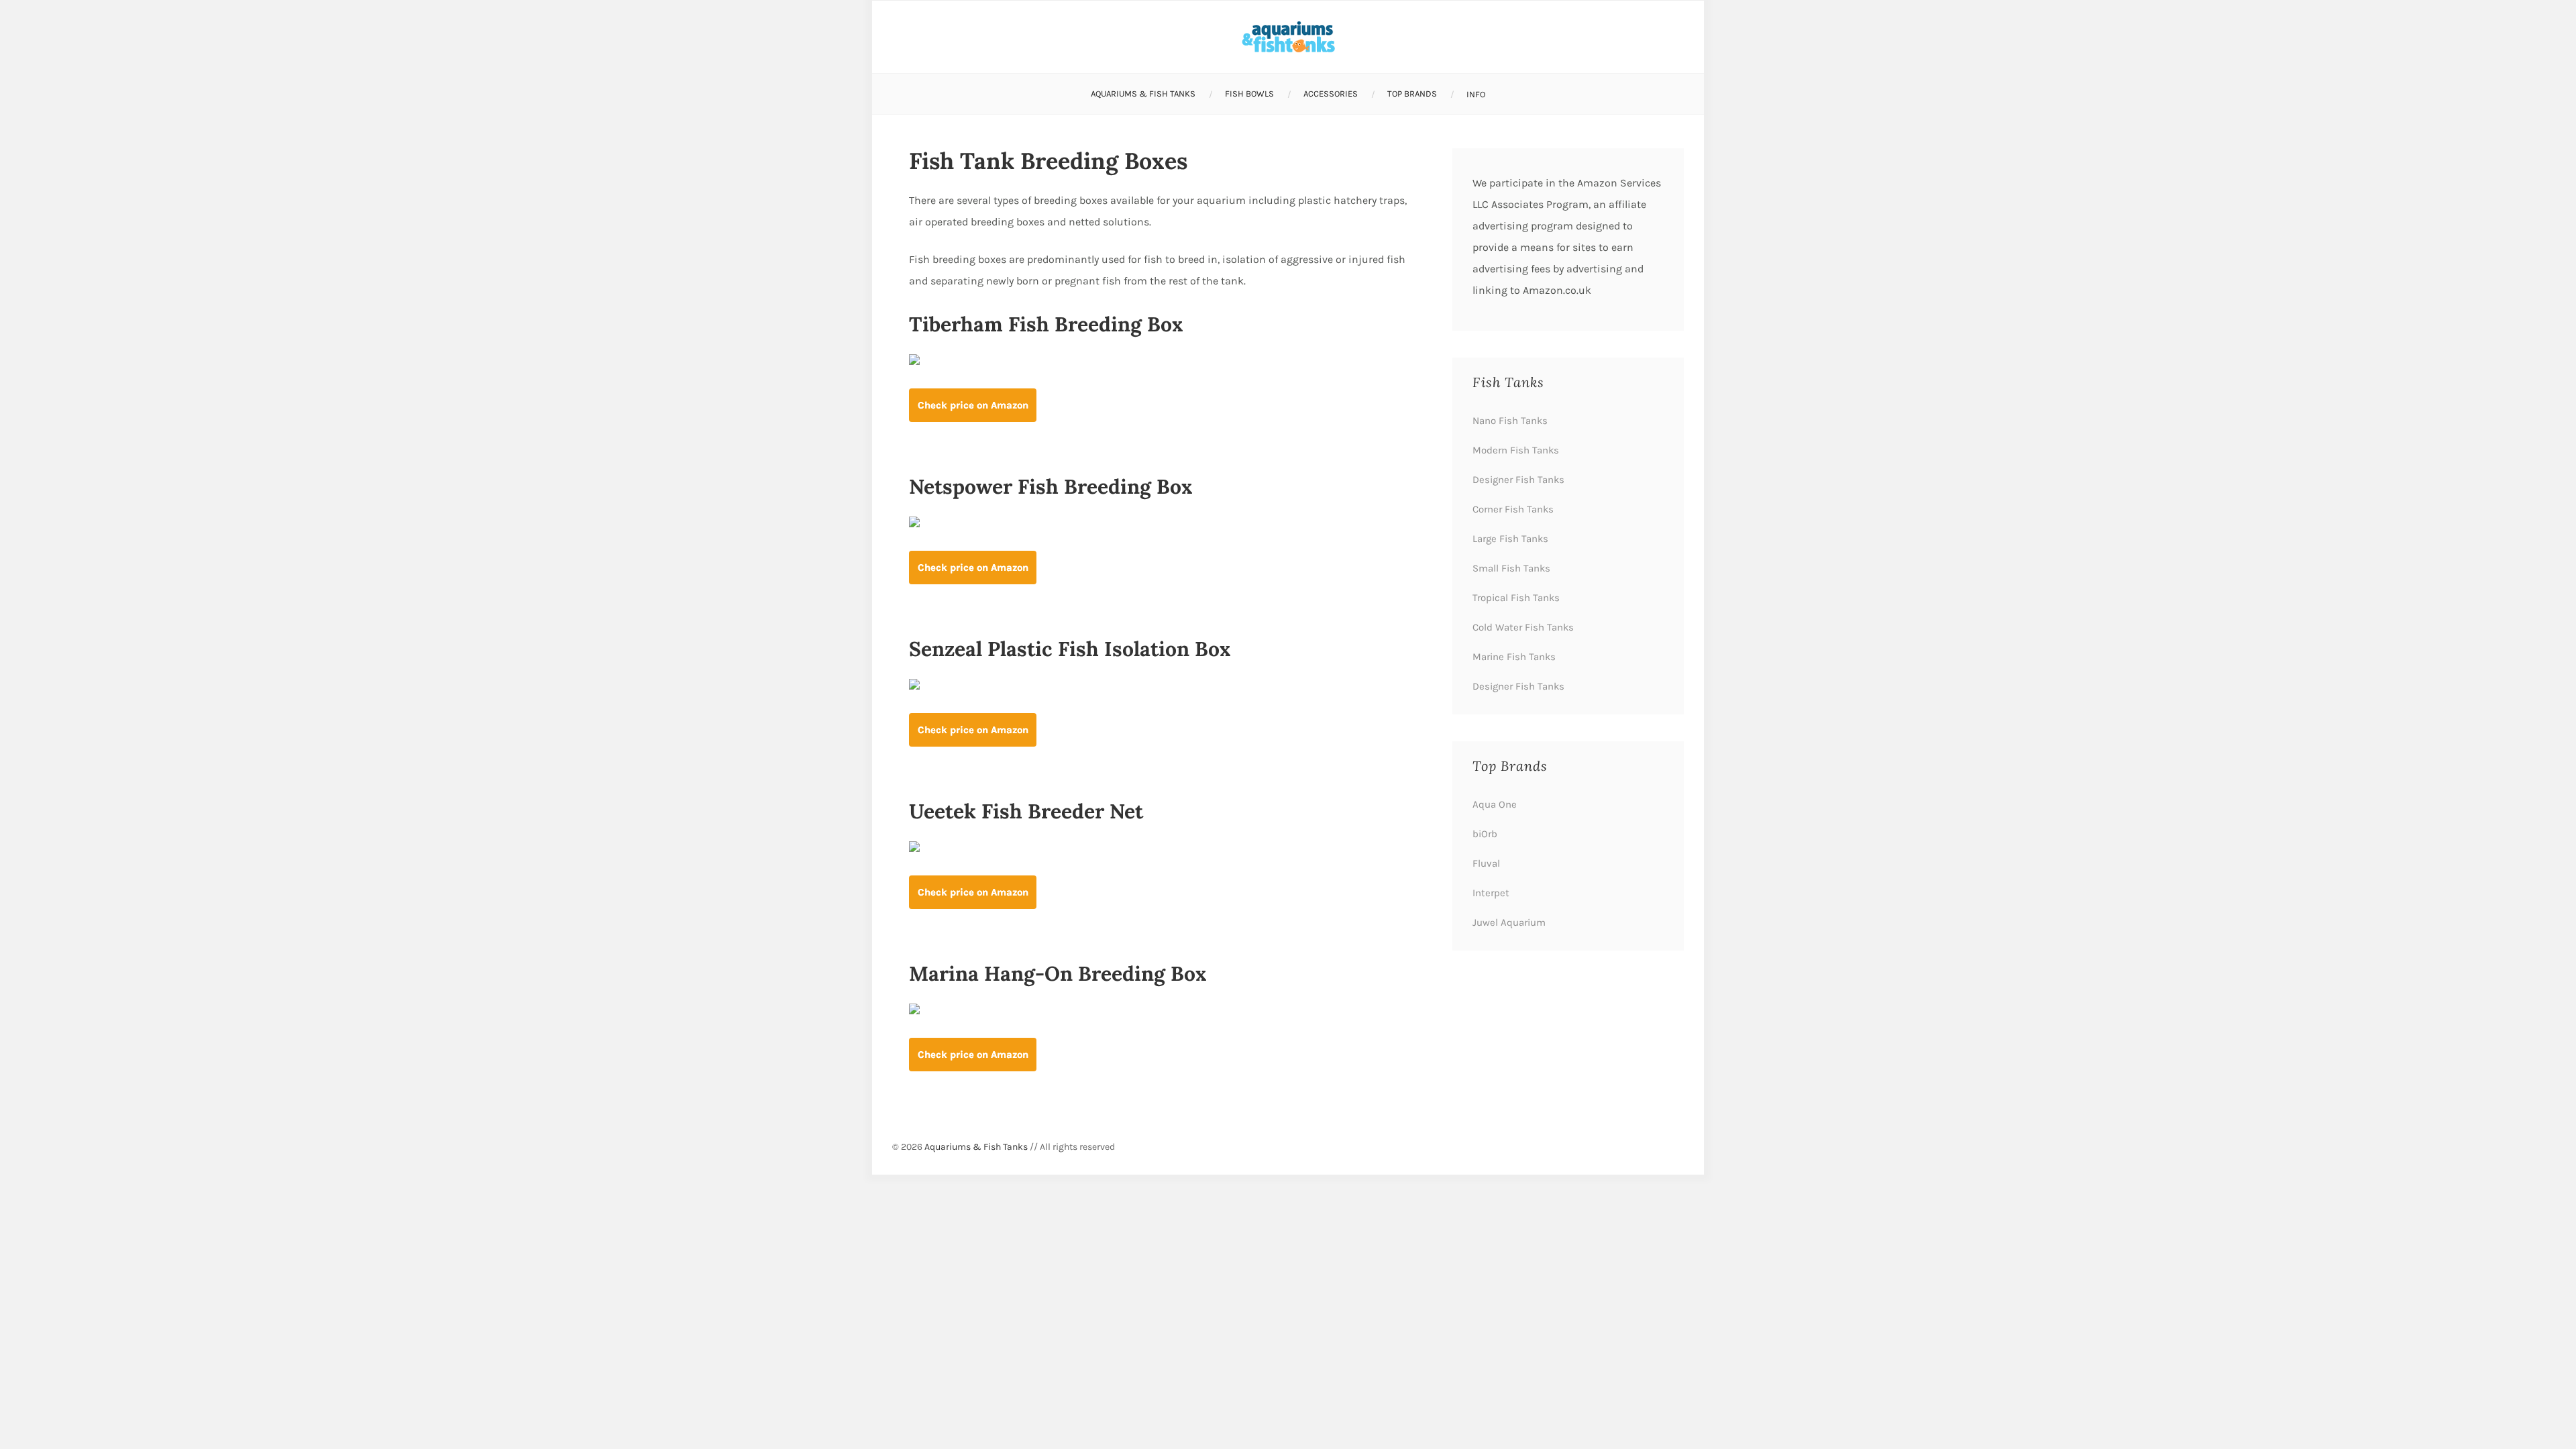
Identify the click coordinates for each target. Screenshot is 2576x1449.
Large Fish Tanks (1510, 539)
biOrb (1485, 834)
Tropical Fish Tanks (1516, 598)
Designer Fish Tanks (1518, 480)
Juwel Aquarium (1509, 922)
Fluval (1486, 863)
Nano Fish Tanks (1510, 421)
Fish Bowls (1249, 94)
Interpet (1491, 893)
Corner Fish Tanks (1513, 509)
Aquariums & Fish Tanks (1143, 94)
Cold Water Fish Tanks (1523, 627)
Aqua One (1495, 804)
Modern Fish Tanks (1516, 450)
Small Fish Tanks (1511, 568)
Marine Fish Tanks (1514, 657)
